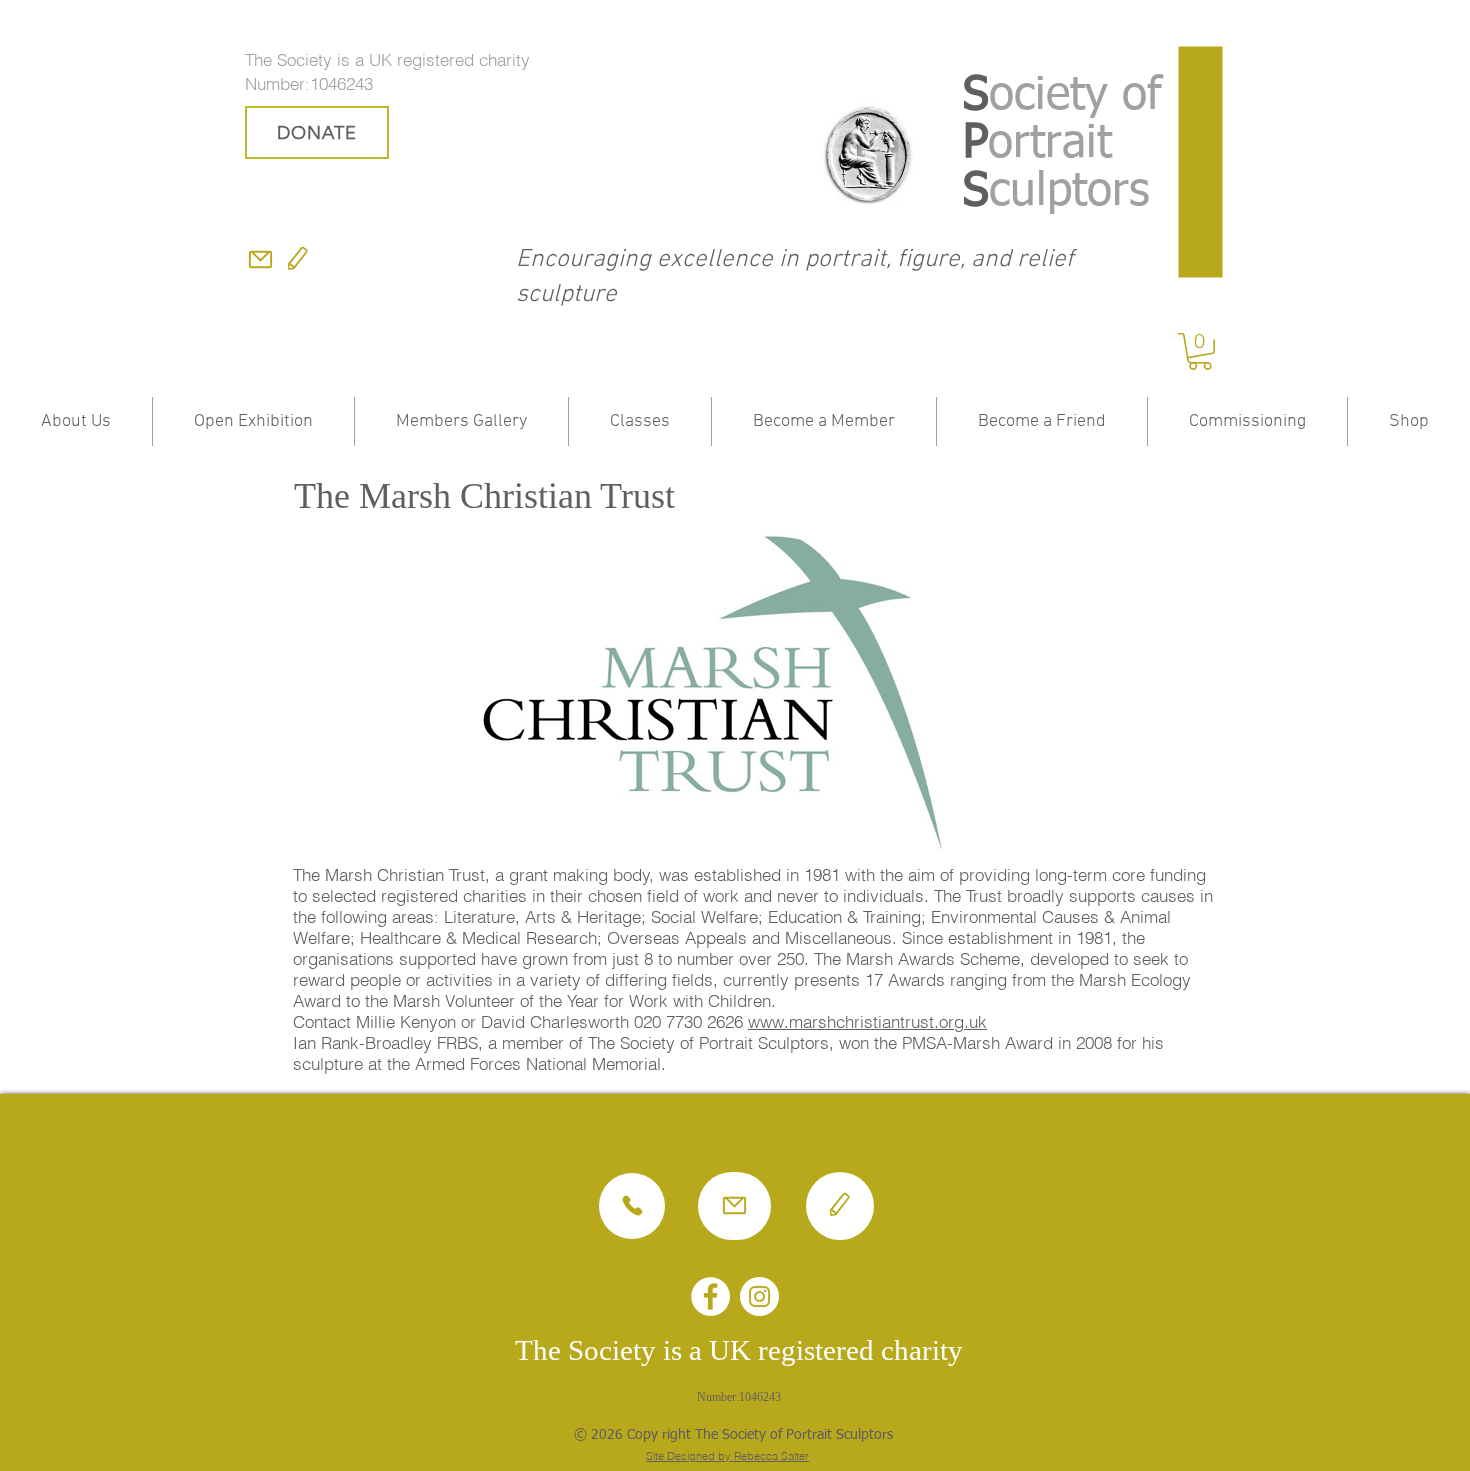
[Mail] (260, 259)
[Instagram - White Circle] (759, 1296)
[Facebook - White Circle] (710, 1296)
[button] (1200, 351)
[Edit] (298, 259)
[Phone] (632, 1206)
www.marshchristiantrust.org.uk (867, 1021)
